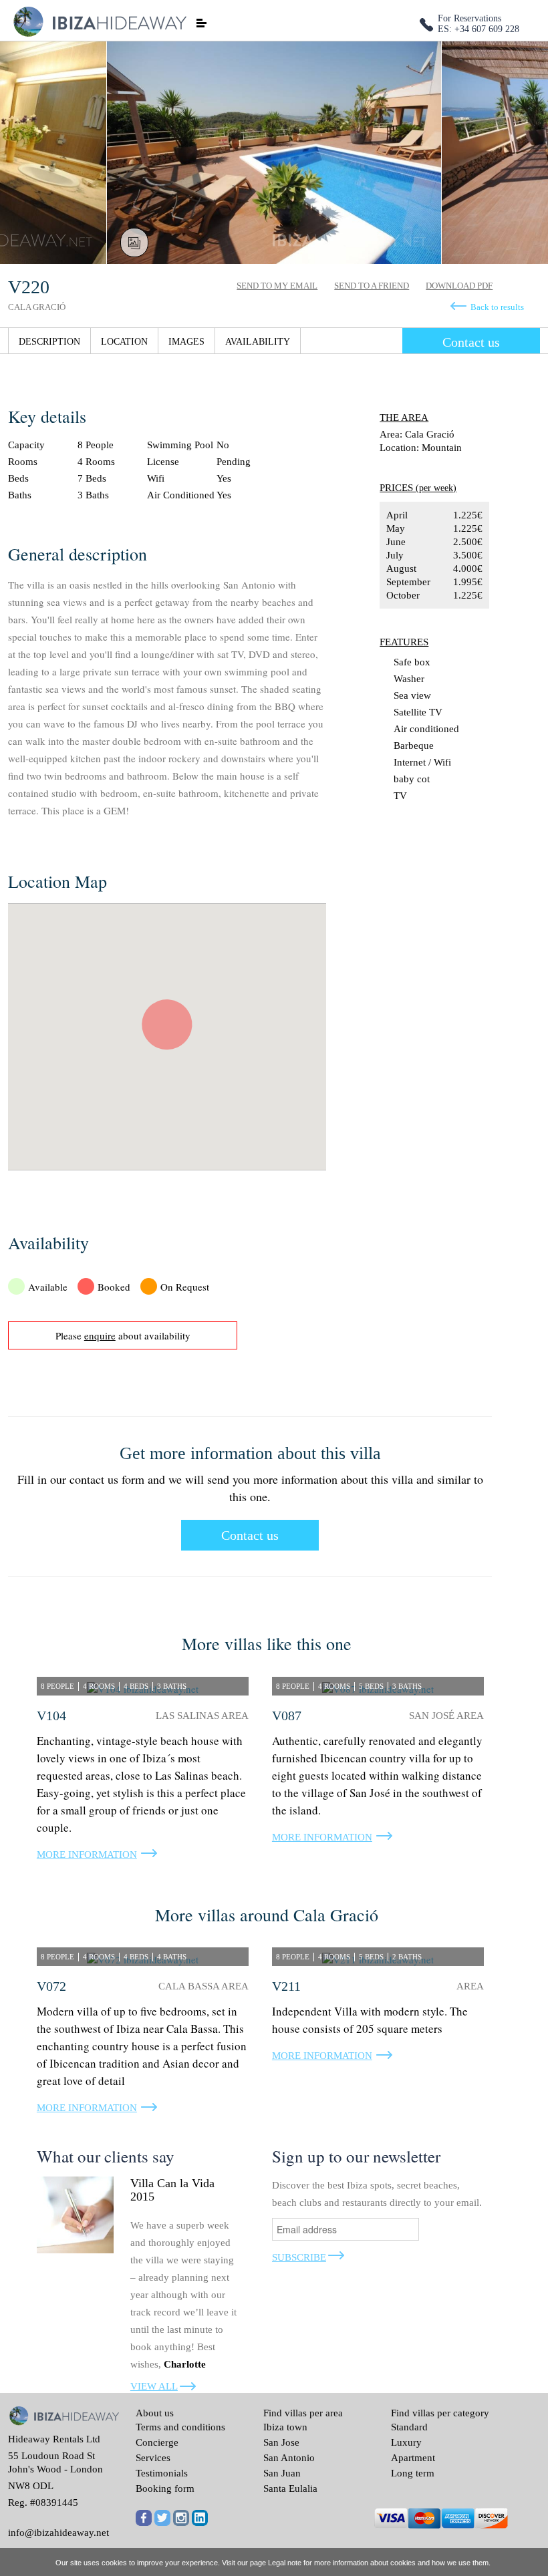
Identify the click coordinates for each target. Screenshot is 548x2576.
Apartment (413, 2458)
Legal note (285, 2563)
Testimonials (162, 2473)
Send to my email (277, 286)
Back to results (497, 307)
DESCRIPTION (49, 342)
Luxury (406, 2442)
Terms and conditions (180, 2427)
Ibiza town (285, 2427)
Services (153, 2458)
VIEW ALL (154, 2386)
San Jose (281, 2442)
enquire (100, 1335)
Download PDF (459, 286)
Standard (409, 2427)
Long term (413, 2473)
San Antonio (289, 2458)
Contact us (471, 342)
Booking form (165, 2488)
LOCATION (124, 342)
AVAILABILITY (258, 342)
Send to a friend (372, 286)
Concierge (157, 2442)
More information (87, 1855)
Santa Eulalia (290, 2488)
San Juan (282, 2473)
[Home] (99, 20)
